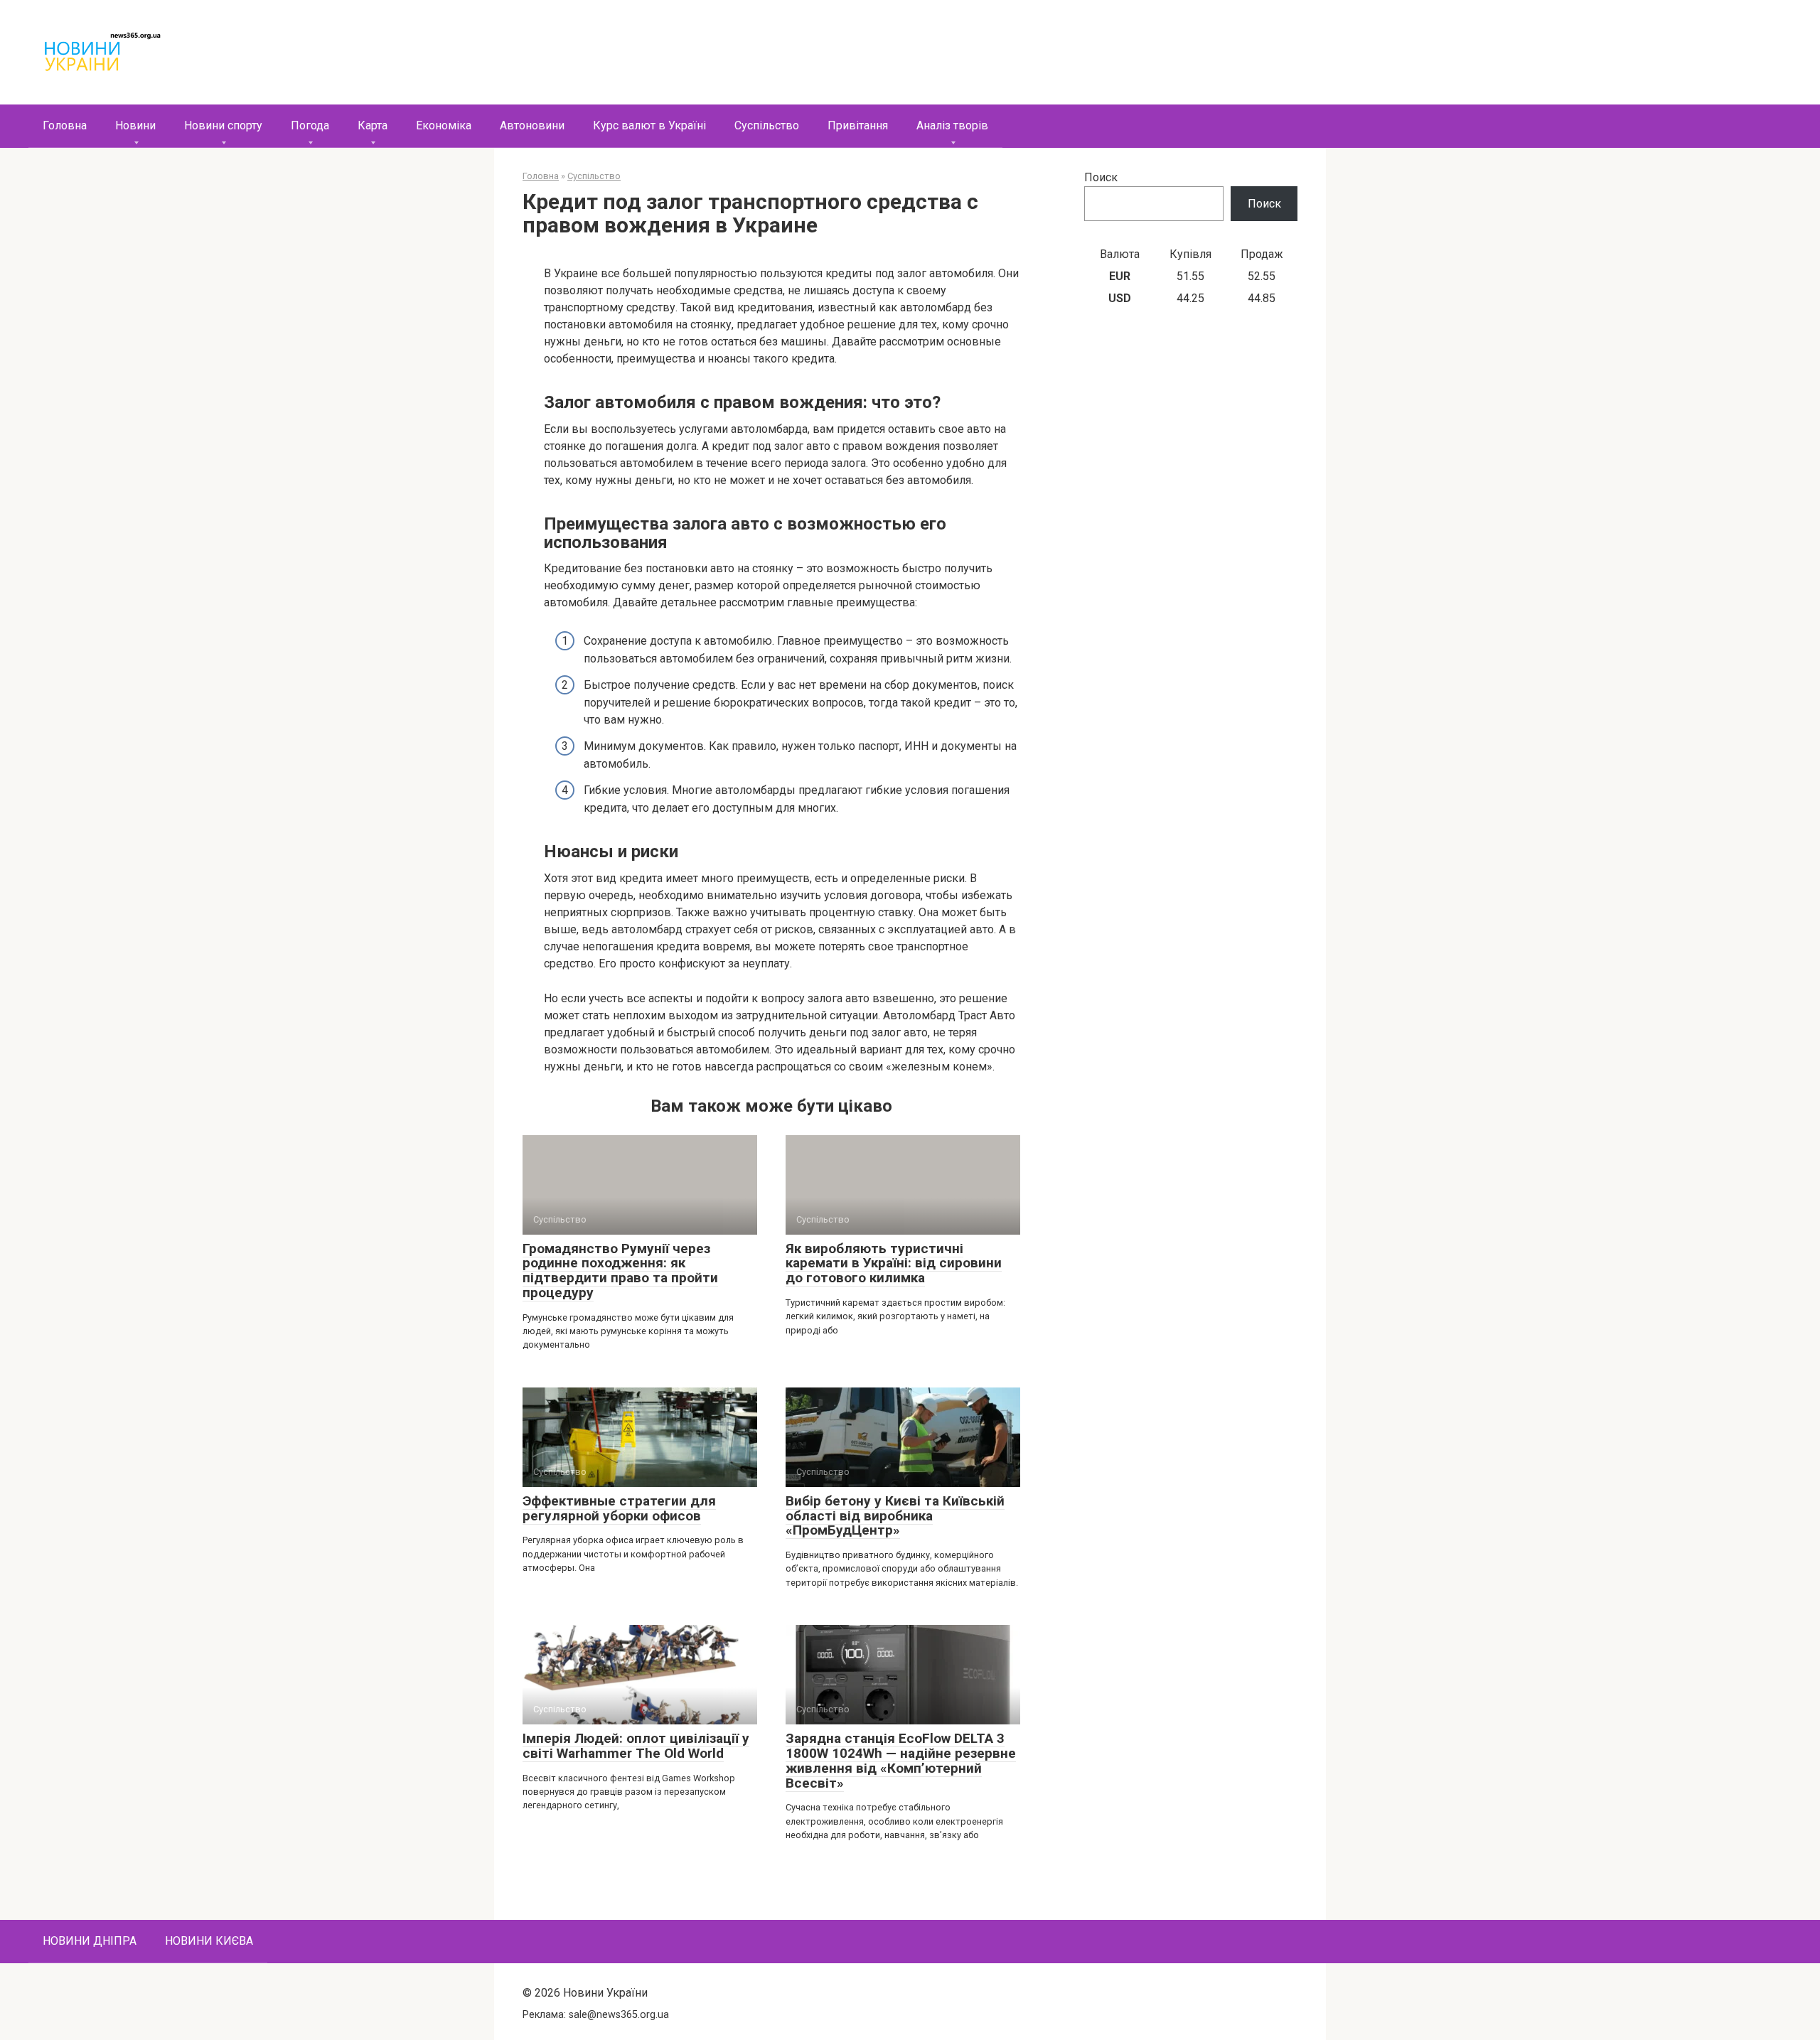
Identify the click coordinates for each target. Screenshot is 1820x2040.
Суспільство (767, 125)
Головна (65, 125)
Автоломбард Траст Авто (949, 1015)
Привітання (858, 125)
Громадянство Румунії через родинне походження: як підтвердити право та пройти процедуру (620, 1271)
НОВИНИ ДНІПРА (90, 1941)
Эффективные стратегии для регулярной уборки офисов (619, 1508)
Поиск (1101, 177)
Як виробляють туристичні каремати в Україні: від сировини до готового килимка (894, 1263)
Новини (135, 125)
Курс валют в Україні (649, 125)
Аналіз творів (952, 125)
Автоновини (532, 125)
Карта (373, 125)
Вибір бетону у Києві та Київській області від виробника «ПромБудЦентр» (895, 1516)
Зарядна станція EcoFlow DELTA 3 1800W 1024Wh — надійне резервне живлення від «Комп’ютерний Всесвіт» (901, 1761)
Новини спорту (223, 125)
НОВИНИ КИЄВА (209, 1941)
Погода (310, 125)
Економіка (444, 125)
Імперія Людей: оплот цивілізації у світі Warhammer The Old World (636, 1746)
